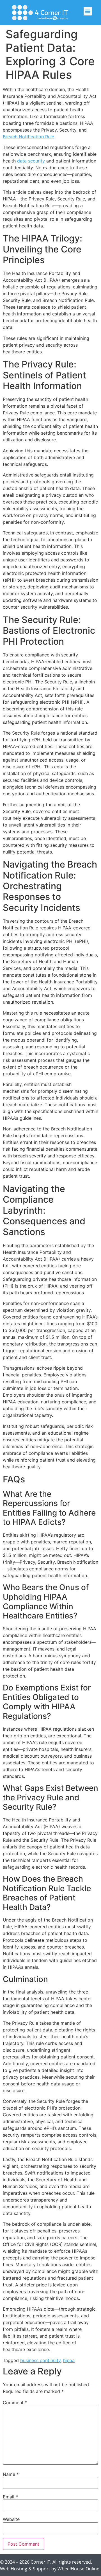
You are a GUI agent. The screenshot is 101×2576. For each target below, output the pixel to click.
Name (11, 2474)
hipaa (69, 2360)
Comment (15, 2403)
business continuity (40, 2360)
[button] (88, 11)
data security (31, 161)
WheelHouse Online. (79, 2569)
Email (10, 2497)
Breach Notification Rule (28, 137)
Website (11, 2519)
